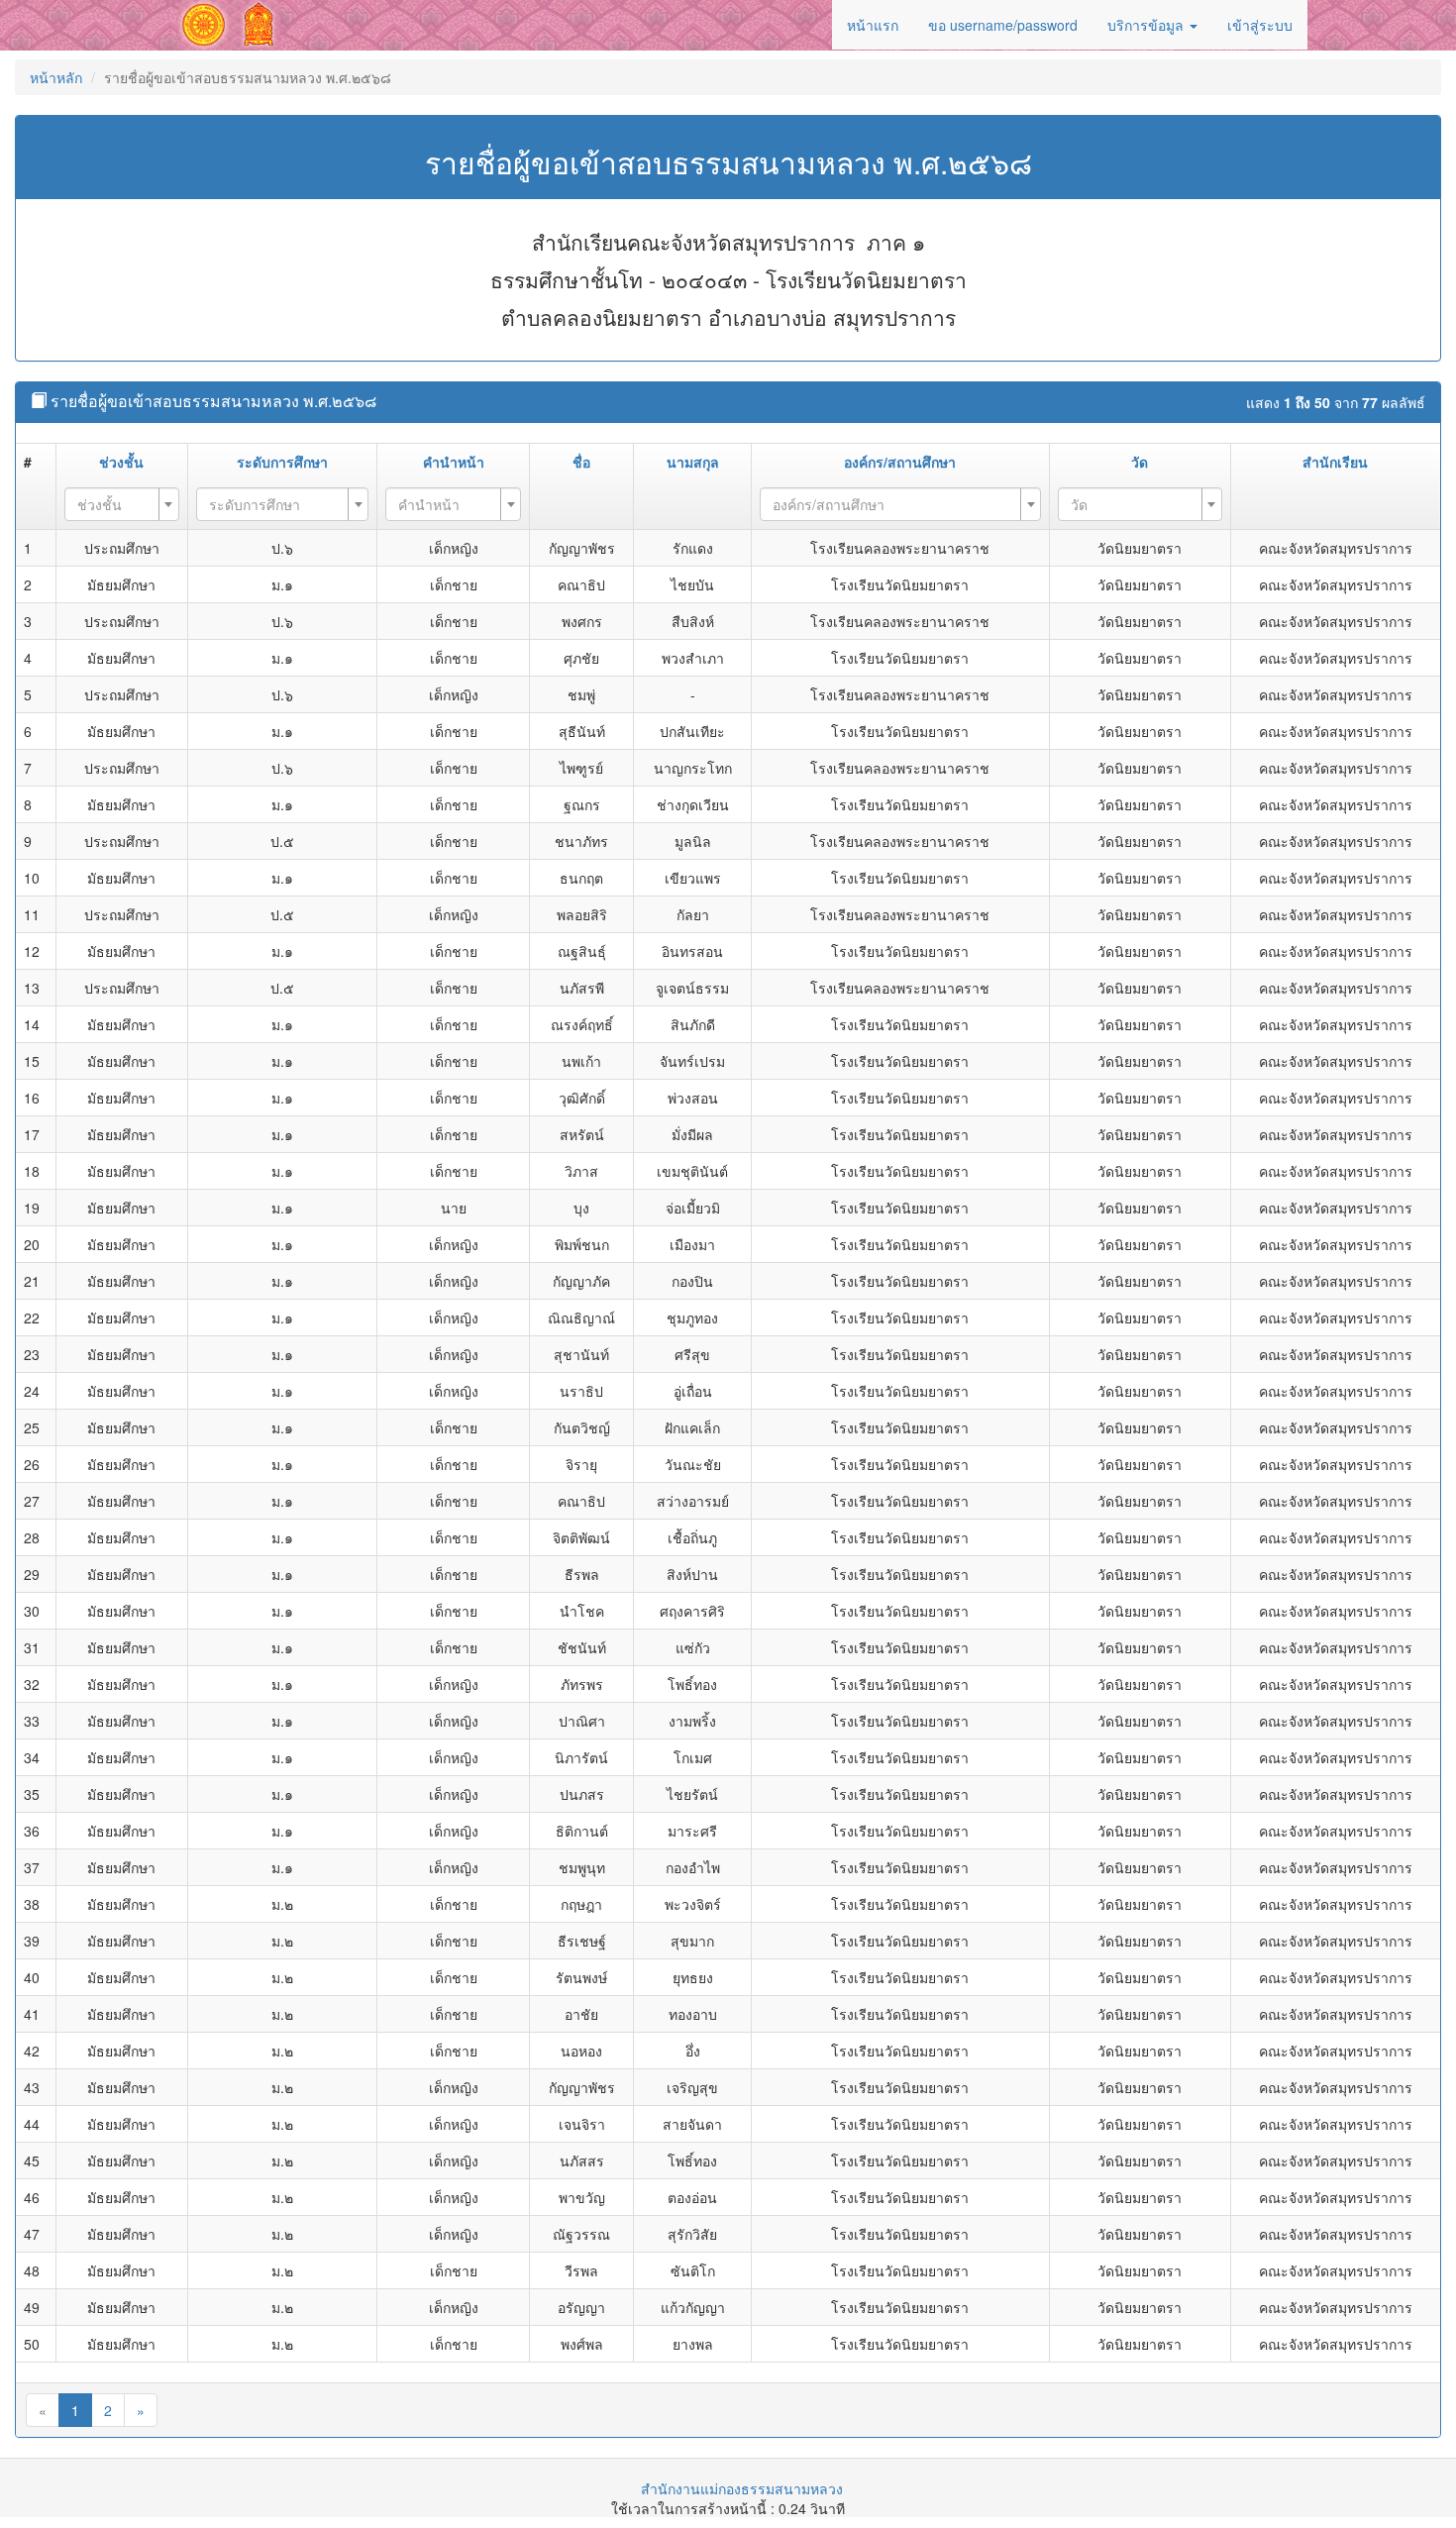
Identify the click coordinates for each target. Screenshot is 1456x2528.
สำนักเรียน (1335, 462)
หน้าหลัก (56, 77)
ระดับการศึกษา (282, 462)
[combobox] (122, 504)
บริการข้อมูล (1147, 25)
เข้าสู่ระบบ (1260, 25)
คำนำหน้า (454, 462)
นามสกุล (693, 462)
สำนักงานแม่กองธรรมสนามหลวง (742, 2488)
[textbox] (116, 504)
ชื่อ (581, 462)
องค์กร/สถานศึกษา (900, 462)
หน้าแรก (873, 25)
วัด (1140, 462)
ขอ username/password (1003, 25)
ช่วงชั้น (121, 462)
